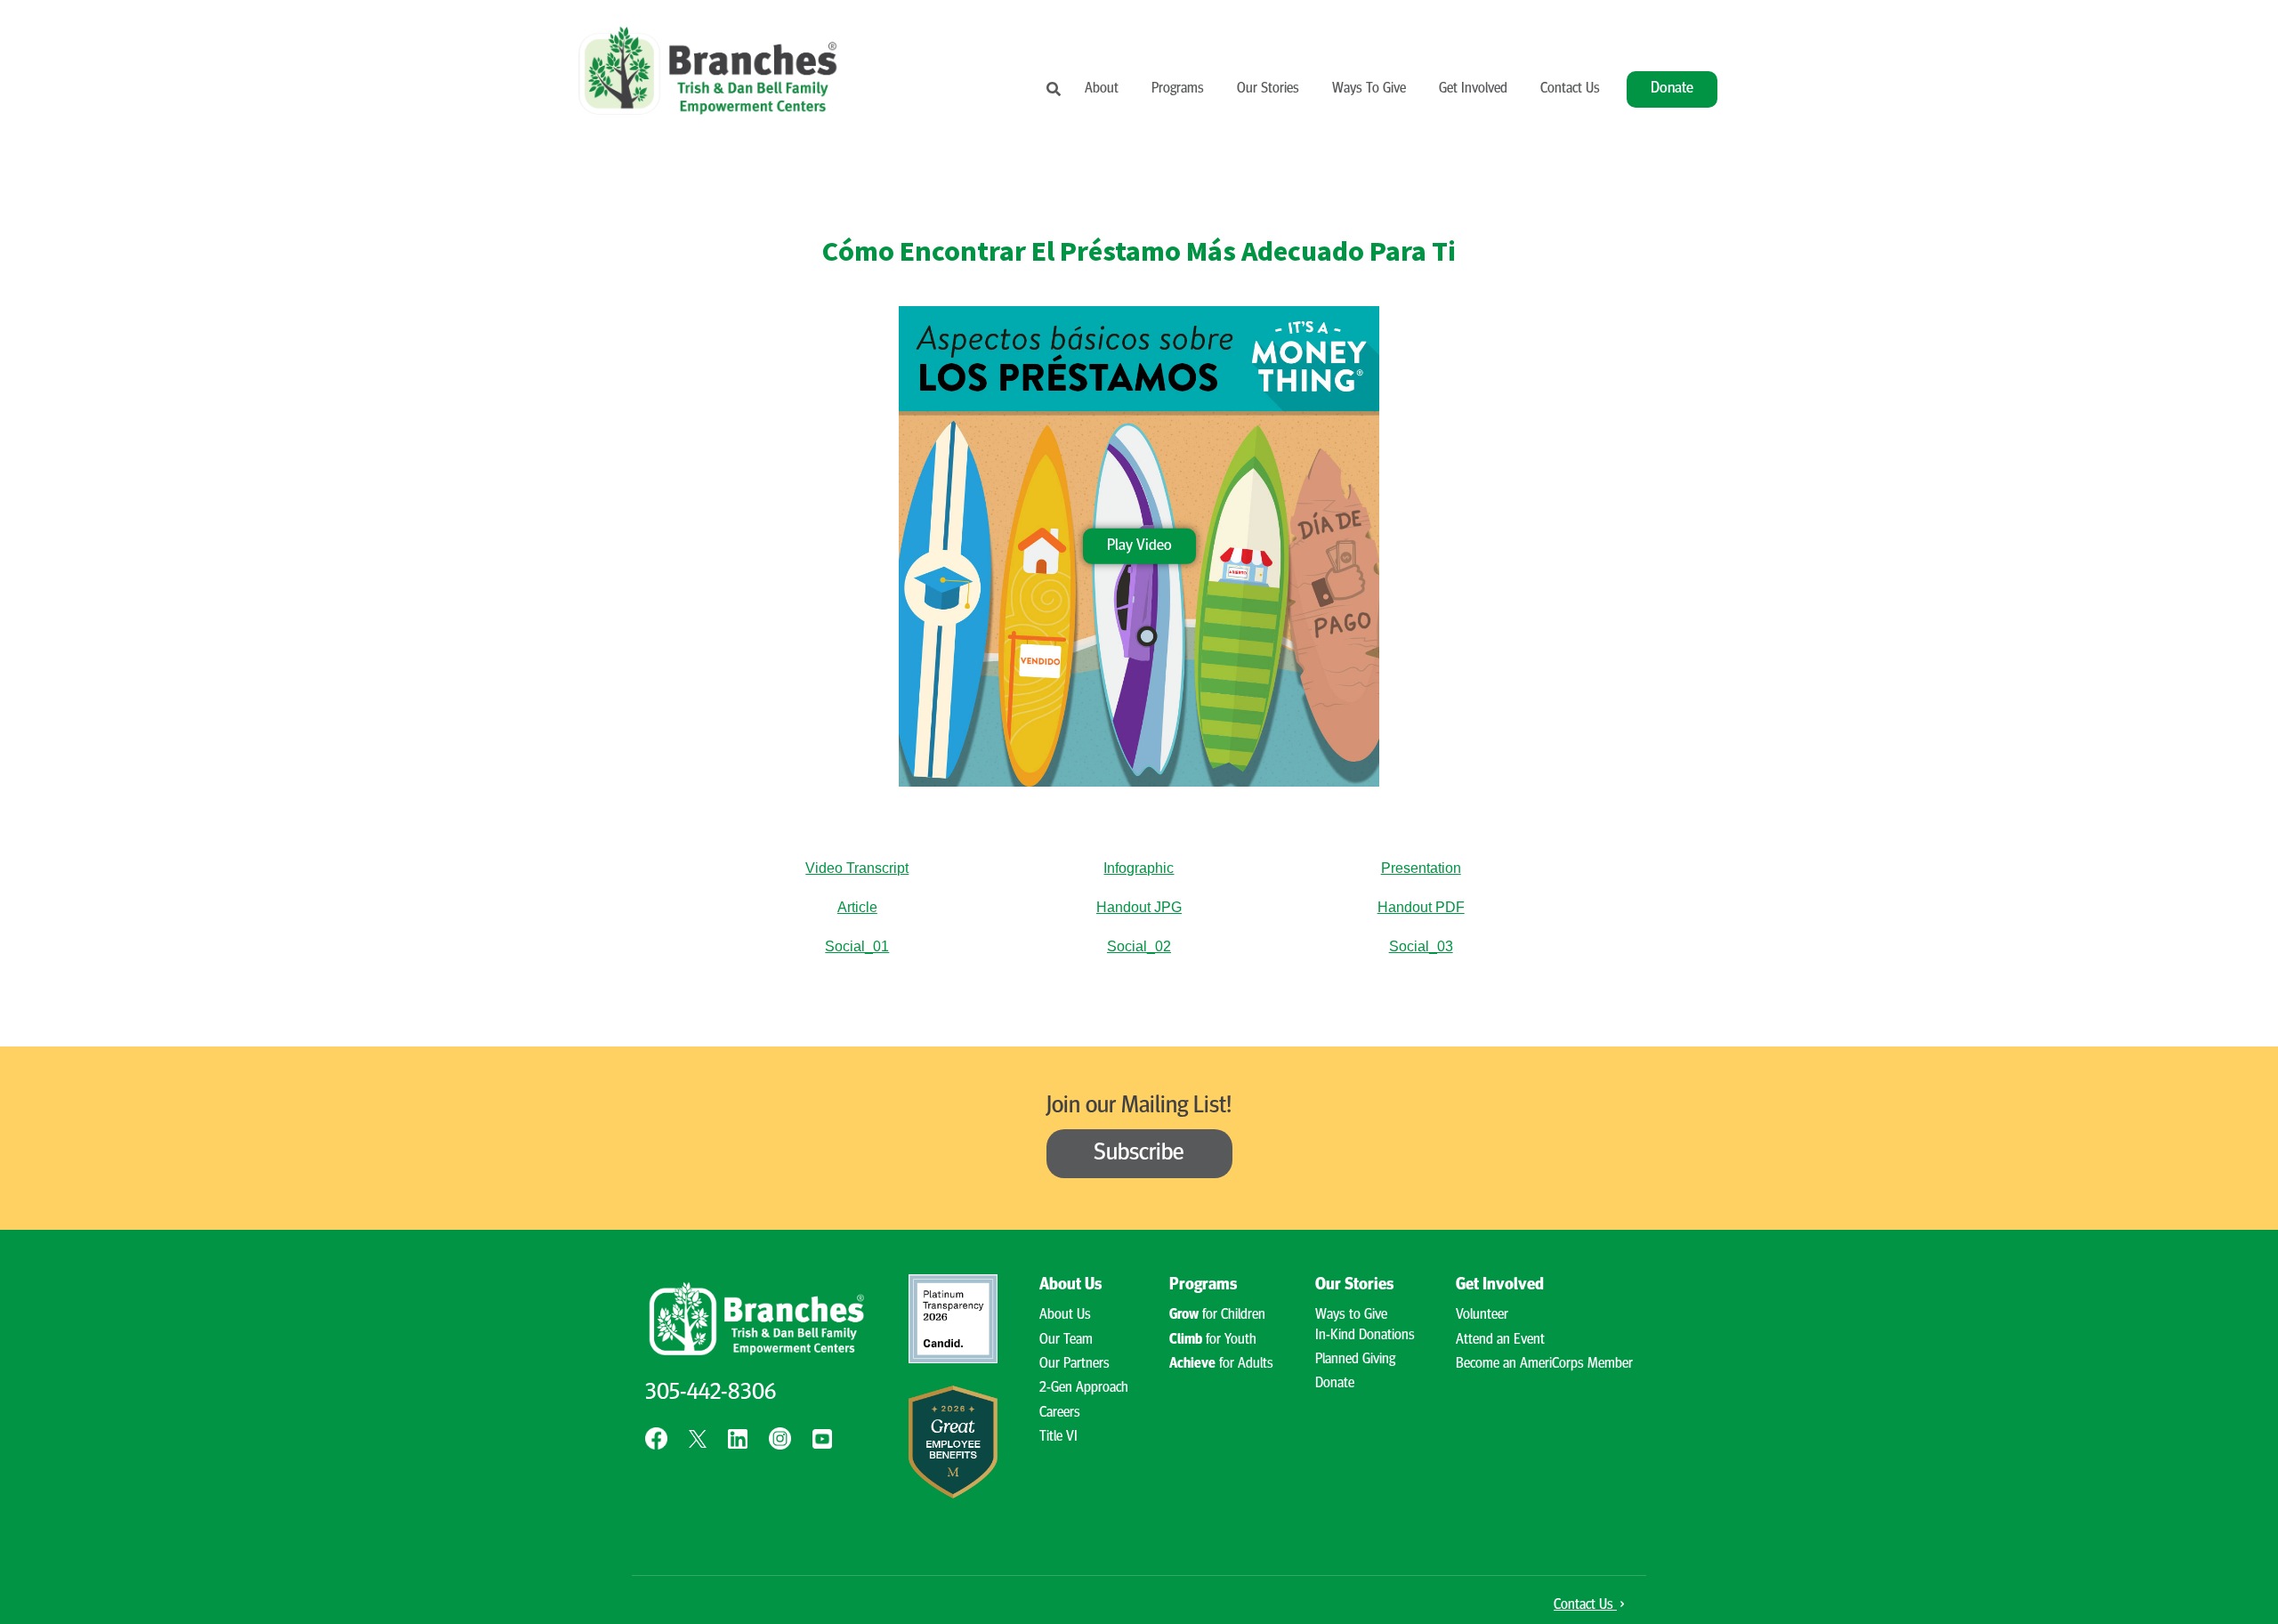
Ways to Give (1351, 1315)
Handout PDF (1421, 907)
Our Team (1066, 1340)
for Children (1217, 1315)
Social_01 (857, 946)
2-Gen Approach (1084, 1388)
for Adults (1221, 1364)
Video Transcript (857, 868)
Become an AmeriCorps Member (1544, 1364)
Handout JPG (1139, 907)
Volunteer (1482, 1315)
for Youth (1213, 1340)
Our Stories (1268, 89)
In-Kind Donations (1365, 1336)
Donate (1672, 89)
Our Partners (1074, 1364)
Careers (1060, 1413)
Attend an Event (1500, 1340)
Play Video (1139, 545)
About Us (1065, 1315)
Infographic (1139, 868)
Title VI (1058, 1437)
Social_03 (1421, 946)
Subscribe (1139, 1154)
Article (857, 907)
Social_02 (1139, 946)
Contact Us (1570, 89)
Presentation (1421, 868)
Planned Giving (1355, 1360)
